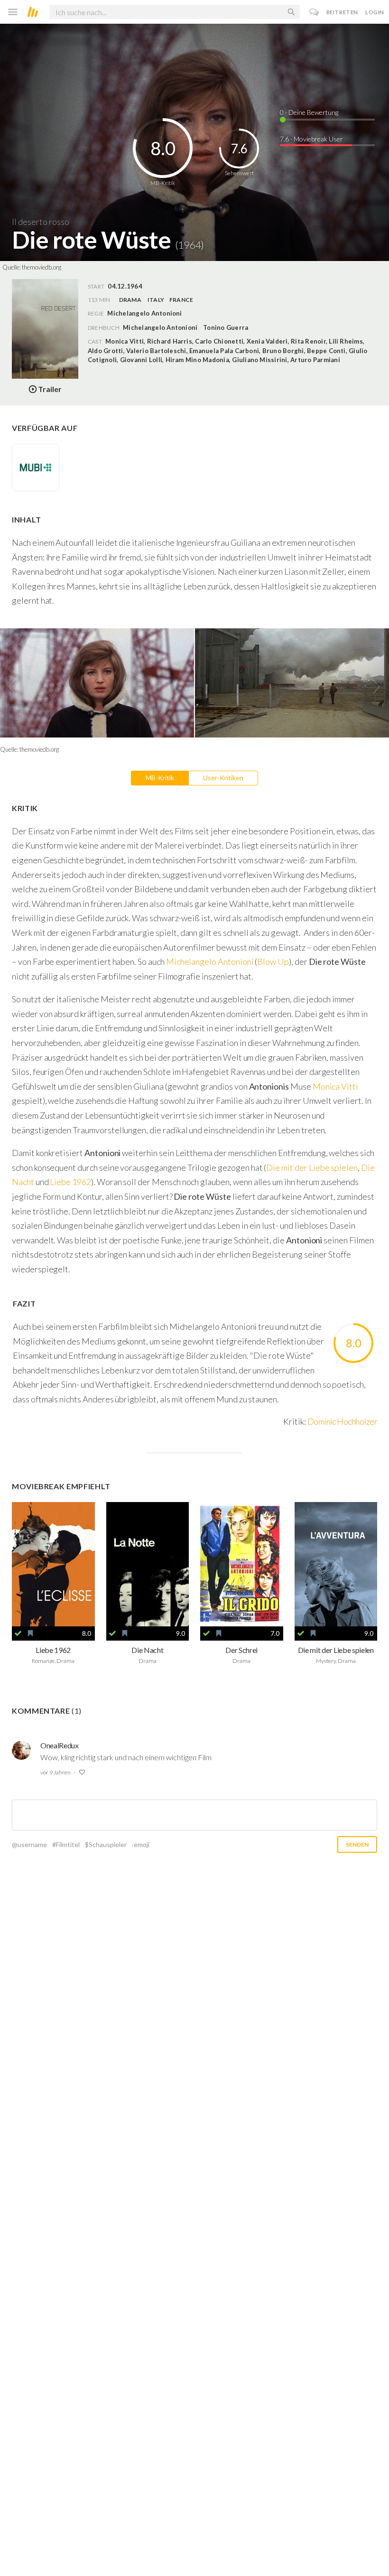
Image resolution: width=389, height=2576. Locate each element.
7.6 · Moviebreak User (311, 139)
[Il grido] (242, 1564)
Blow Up (273, 961)
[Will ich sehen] (30, 1633)
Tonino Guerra (226, 327)
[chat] (314, 12)
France (181, 300)
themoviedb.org (42, 267)
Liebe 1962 (70, 1182)
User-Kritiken (223, 778)
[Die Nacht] (148, 1564)
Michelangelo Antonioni (160, 327)
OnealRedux (60, 1745)
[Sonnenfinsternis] (53, 1564)
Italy (156, 300)
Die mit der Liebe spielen (312, 1167)
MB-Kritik (160, 778)
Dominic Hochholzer (342, 1421)
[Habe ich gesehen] (18, 1633)
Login (375, 12)
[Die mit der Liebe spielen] (336, 1564)
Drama (130, 300)
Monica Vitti (335, 1086)
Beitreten (342, 12)
